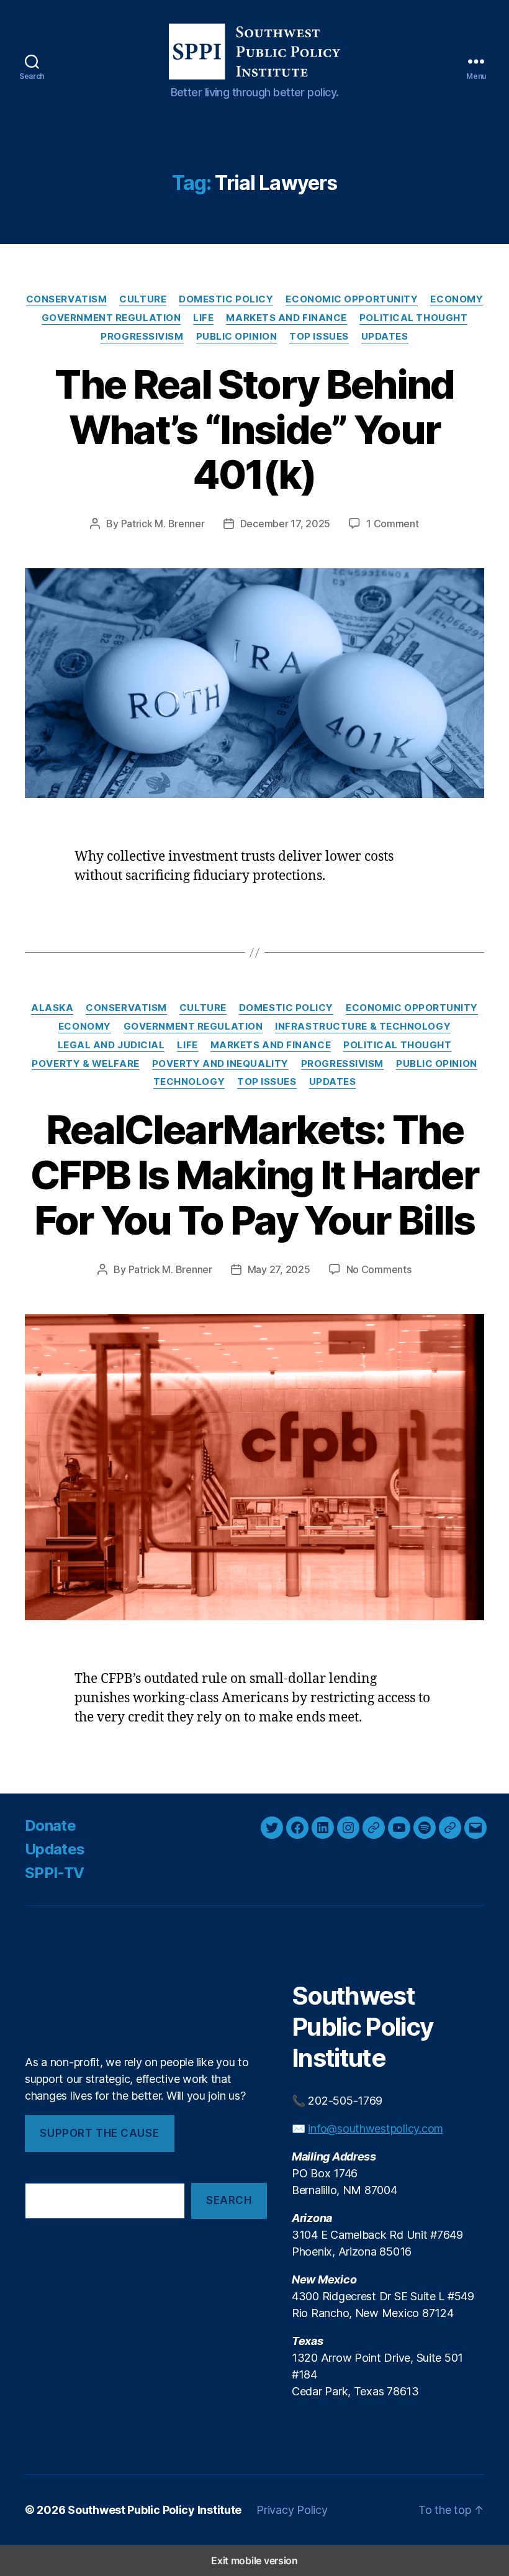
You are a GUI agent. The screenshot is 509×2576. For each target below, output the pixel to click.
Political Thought (413, 318)
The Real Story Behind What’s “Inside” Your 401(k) (254, 429)
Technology (189, 1082)
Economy (457, 299)
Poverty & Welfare (85, 1064)
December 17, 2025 (285, 524)
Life (203, 318)
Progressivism (142, 337)
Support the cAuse (99, 2133)
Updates (385, 337)
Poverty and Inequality (220, 1064)
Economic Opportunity (352, 299)
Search (229, 2200)
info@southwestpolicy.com (376, 2129)
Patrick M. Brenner (163, 524)
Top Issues (319, 337)
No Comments (379, 1269)
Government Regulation (111, 318)
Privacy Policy (292, 2510)
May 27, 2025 (279, 1269)
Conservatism (67, 299)
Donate (50, 1825)
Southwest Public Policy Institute (155, 2510)
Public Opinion (237, 337)
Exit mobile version (254, 2560)
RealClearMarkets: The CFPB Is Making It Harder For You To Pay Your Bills (254, 1175)
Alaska (52, 1008)
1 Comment (393, 524)
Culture (143, 299)
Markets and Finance (286, 318)
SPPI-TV (54, 1873)
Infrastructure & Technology (363, 1027)
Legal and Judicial (111, 1045)
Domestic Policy (226, 299)
